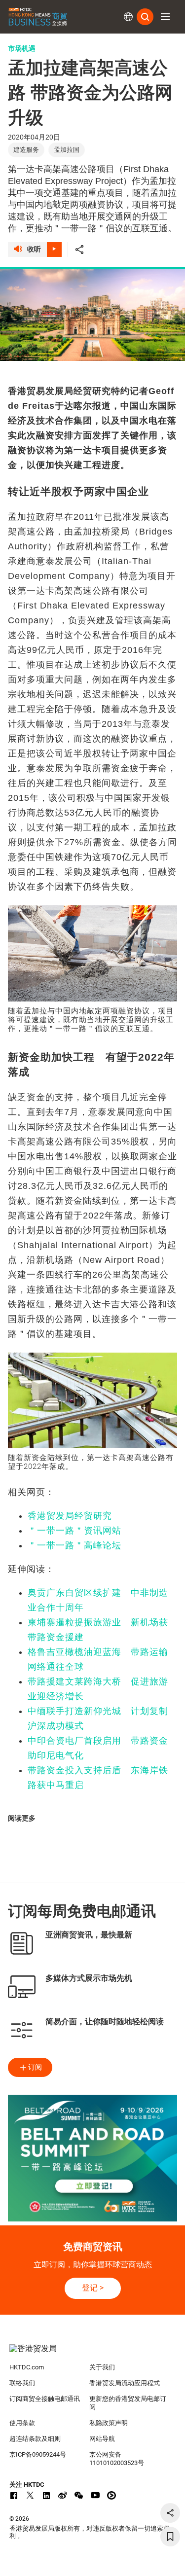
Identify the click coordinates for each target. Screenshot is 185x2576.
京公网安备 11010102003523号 (117, 2459)
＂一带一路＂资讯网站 (74, 1531)
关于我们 (102, 2367)
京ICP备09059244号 (38, 2454)
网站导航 (102, 2439)
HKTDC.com (27, 2367)
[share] (170, 2513)
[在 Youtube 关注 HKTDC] (95, 2495)
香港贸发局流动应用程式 (125, 2383)
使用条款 (22, 2423)
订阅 (35, 2067)
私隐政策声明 (109, 2423)
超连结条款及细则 (35, 2439)
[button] (165, 17)
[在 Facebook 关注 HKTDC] (14, 2495)
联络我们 (22, 2383)
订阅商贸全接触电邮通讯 (45, 2399)
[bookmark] (170, 2537)
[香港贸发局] (93, 2354)
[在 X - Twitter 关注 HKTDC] (30, 2495)
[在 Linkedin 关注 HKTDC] (46, 2495)
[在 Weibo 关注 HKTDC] (63, 2495)
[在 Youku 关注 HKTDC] (111, 2495)
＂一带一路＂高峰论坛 (74, 1545)
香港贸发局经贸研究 (70, 1516)
